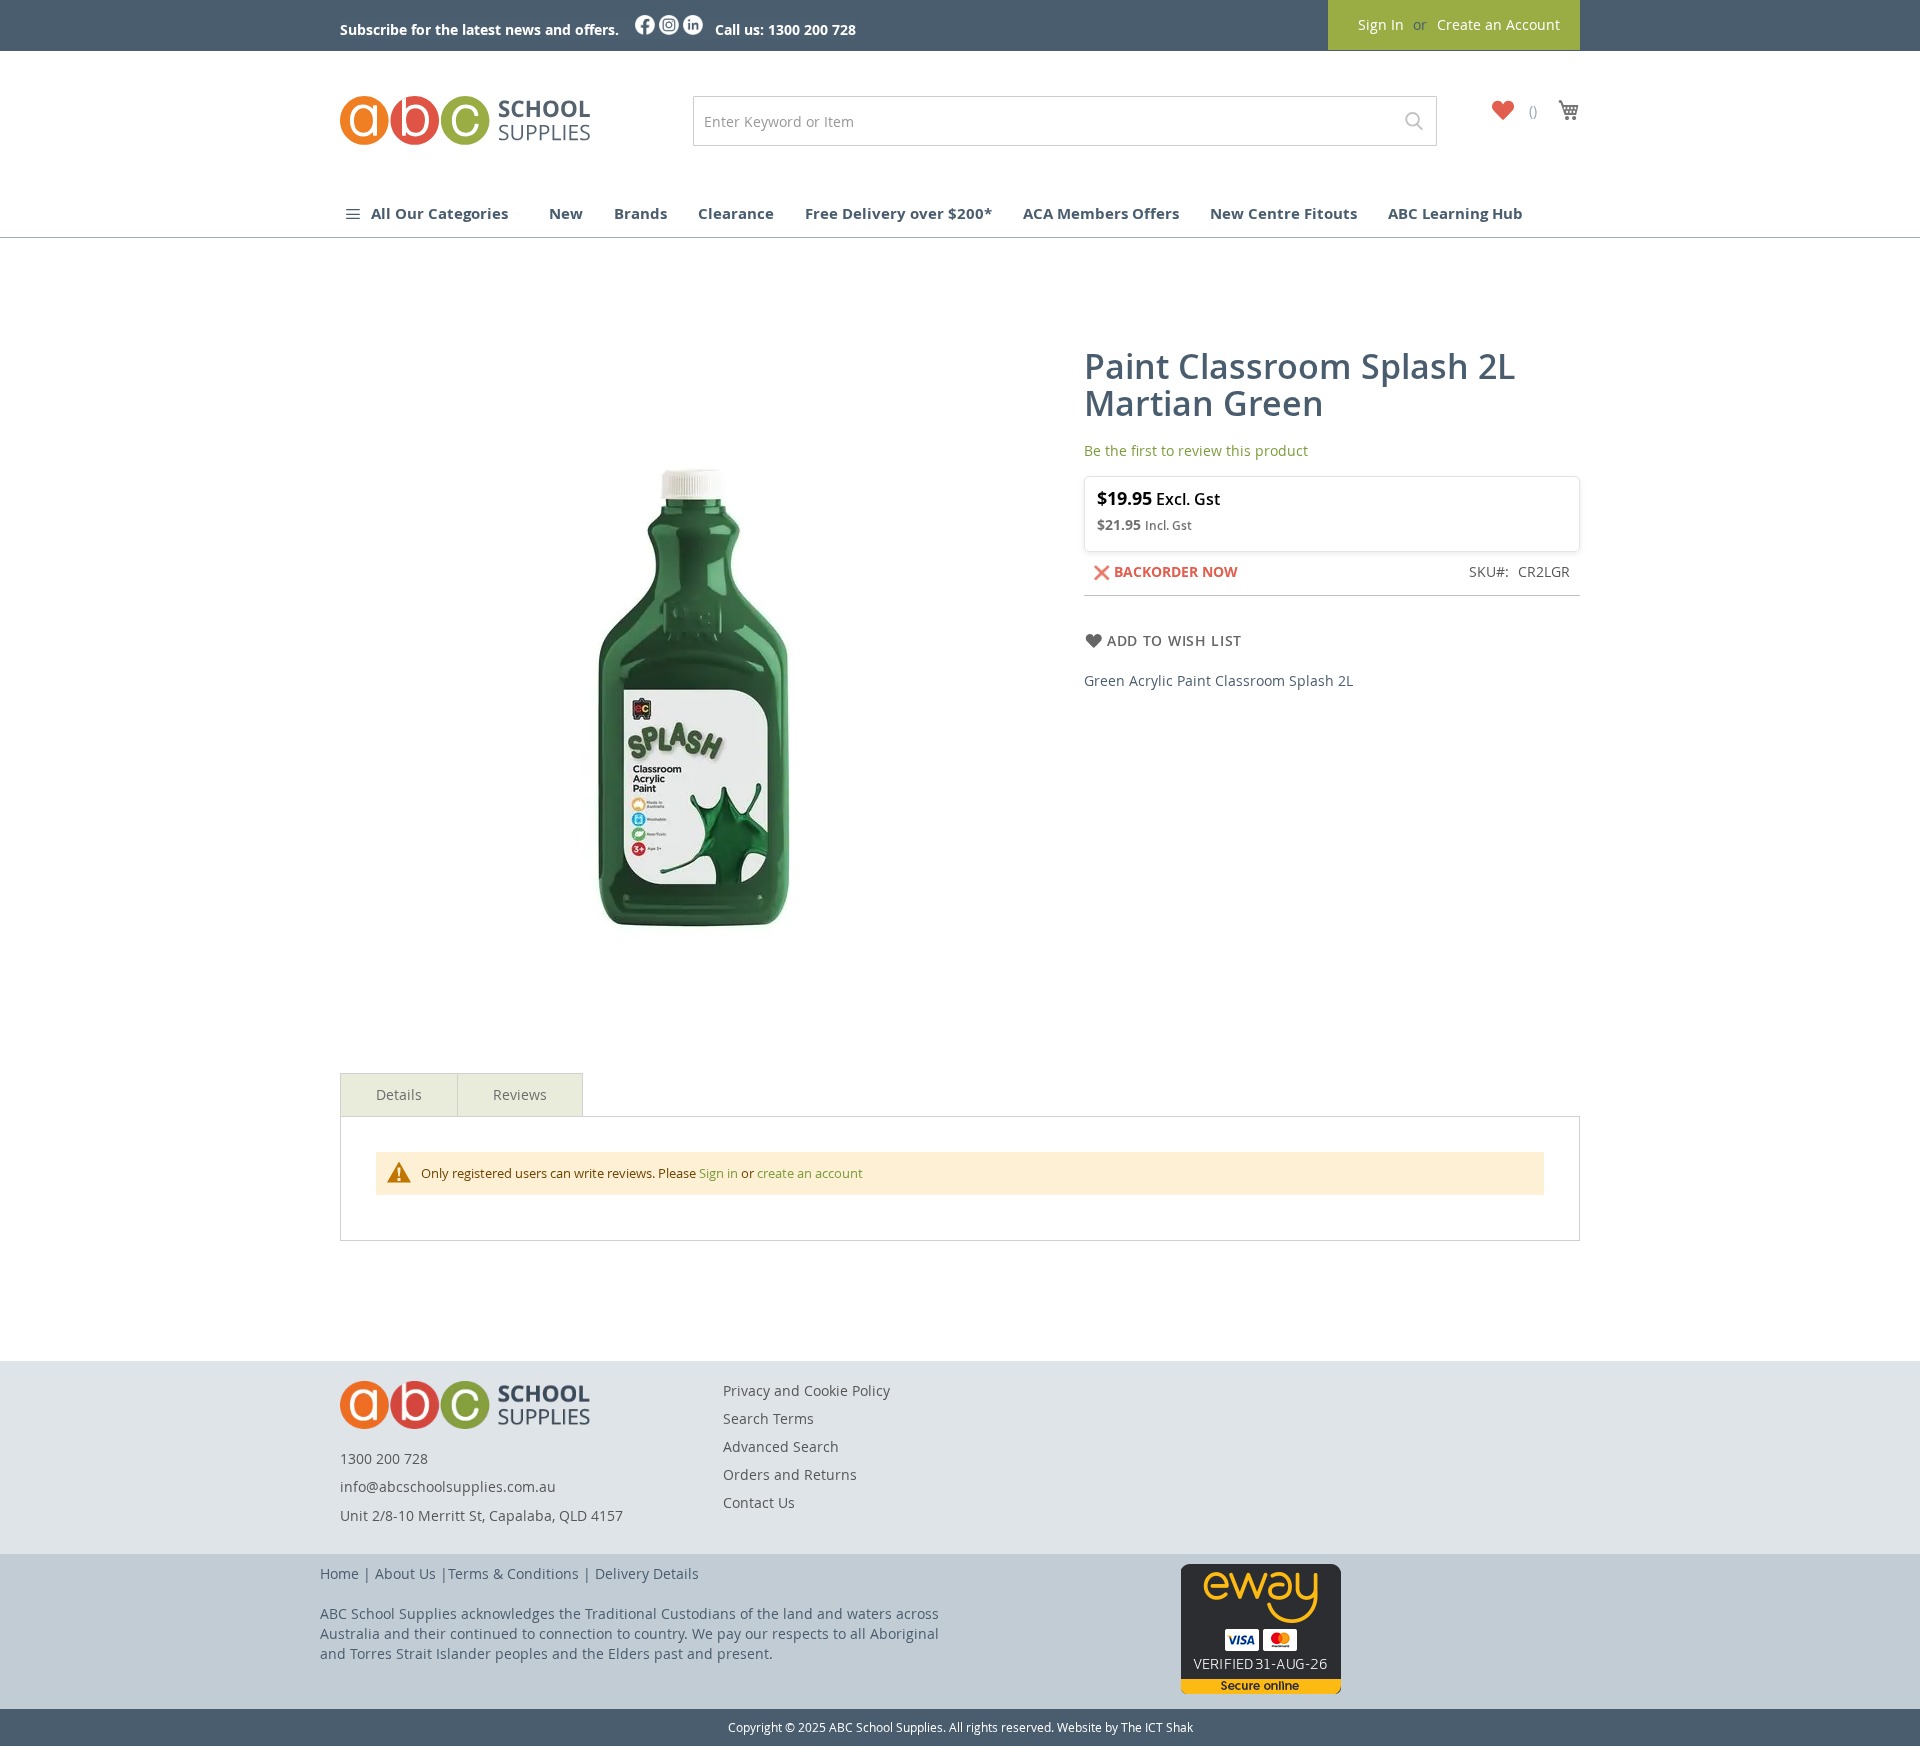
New (566, 213)
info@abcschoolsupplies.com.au (448, 1486)
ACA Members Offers (1101, 213)
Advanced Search (781, 1446)
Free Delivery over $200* (898, 213)
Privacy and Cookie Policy (806, 1390)
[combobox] (1065, 121)
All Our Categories (441, 213)
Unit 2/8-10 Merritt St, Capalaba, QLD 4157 (481, 1515)
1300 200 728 (384, 1458)
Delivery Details (647, 1573)
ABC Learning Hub (1455, 213)
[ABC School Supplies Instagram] (669, 29)
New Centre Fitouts (1283, 213)
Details (399, 1094)
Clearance (736, 213)
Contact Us (759, 1502)
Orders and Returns (790, 1474)
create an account (810, 1173)
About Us (405, 1573)
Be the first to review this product (1196, 450)
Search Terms (768, 1418)
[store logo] (465, 116)
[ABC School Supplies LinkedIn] (693, 29)
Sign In (1381, 24)
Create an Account (1498, 24)
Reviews (520, 1094)
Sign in (718, 1173)
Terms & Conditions (513, 1573)
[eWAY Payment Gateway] (1261, 1688)
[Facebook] (645, 29)
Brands (640, 213)
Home (339, 1573)
